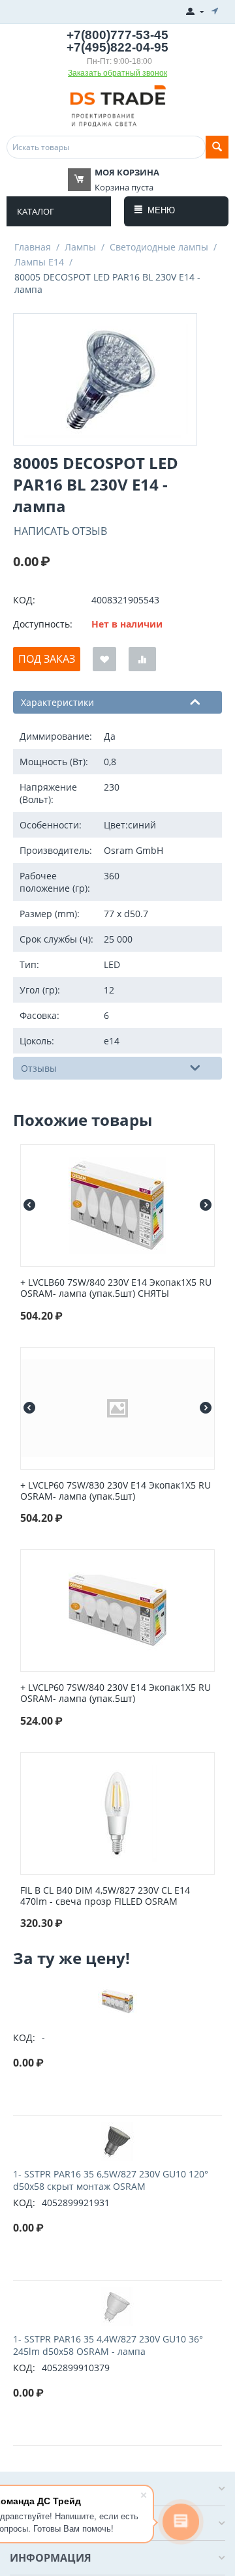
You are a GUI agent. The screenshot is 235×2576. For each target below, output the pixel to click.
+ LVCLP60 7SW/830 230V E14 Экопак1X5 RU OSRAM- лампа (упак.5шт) (116, 1491)
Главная (33, 247)
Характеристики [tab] (57, 702)
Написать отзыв (60, 531)
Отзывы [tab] (39, 1068)
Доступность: (43, 624)
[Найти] (217, 147)
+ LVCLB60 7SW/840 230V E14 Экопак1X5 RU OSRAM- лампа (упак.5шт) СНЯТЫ (116, 1288)
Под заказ (47, 659)
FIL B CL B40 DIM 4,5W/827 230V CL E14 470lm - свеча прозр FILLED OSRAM (105, 1896)
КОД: (24, 600)
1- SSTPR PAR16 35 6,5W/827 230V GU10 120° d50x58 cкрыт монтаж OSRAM (111, 2180)
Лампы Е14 (39, 262)
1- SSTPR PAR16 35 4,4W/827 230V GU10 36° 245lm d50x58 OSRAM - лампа (108, 2345)
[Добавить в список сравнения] (142, 659)
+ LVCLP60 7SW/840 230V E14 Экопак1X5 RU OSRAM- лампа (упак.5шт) (116, 1693)
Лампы (80, 247)
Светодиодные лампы (159, 247)
